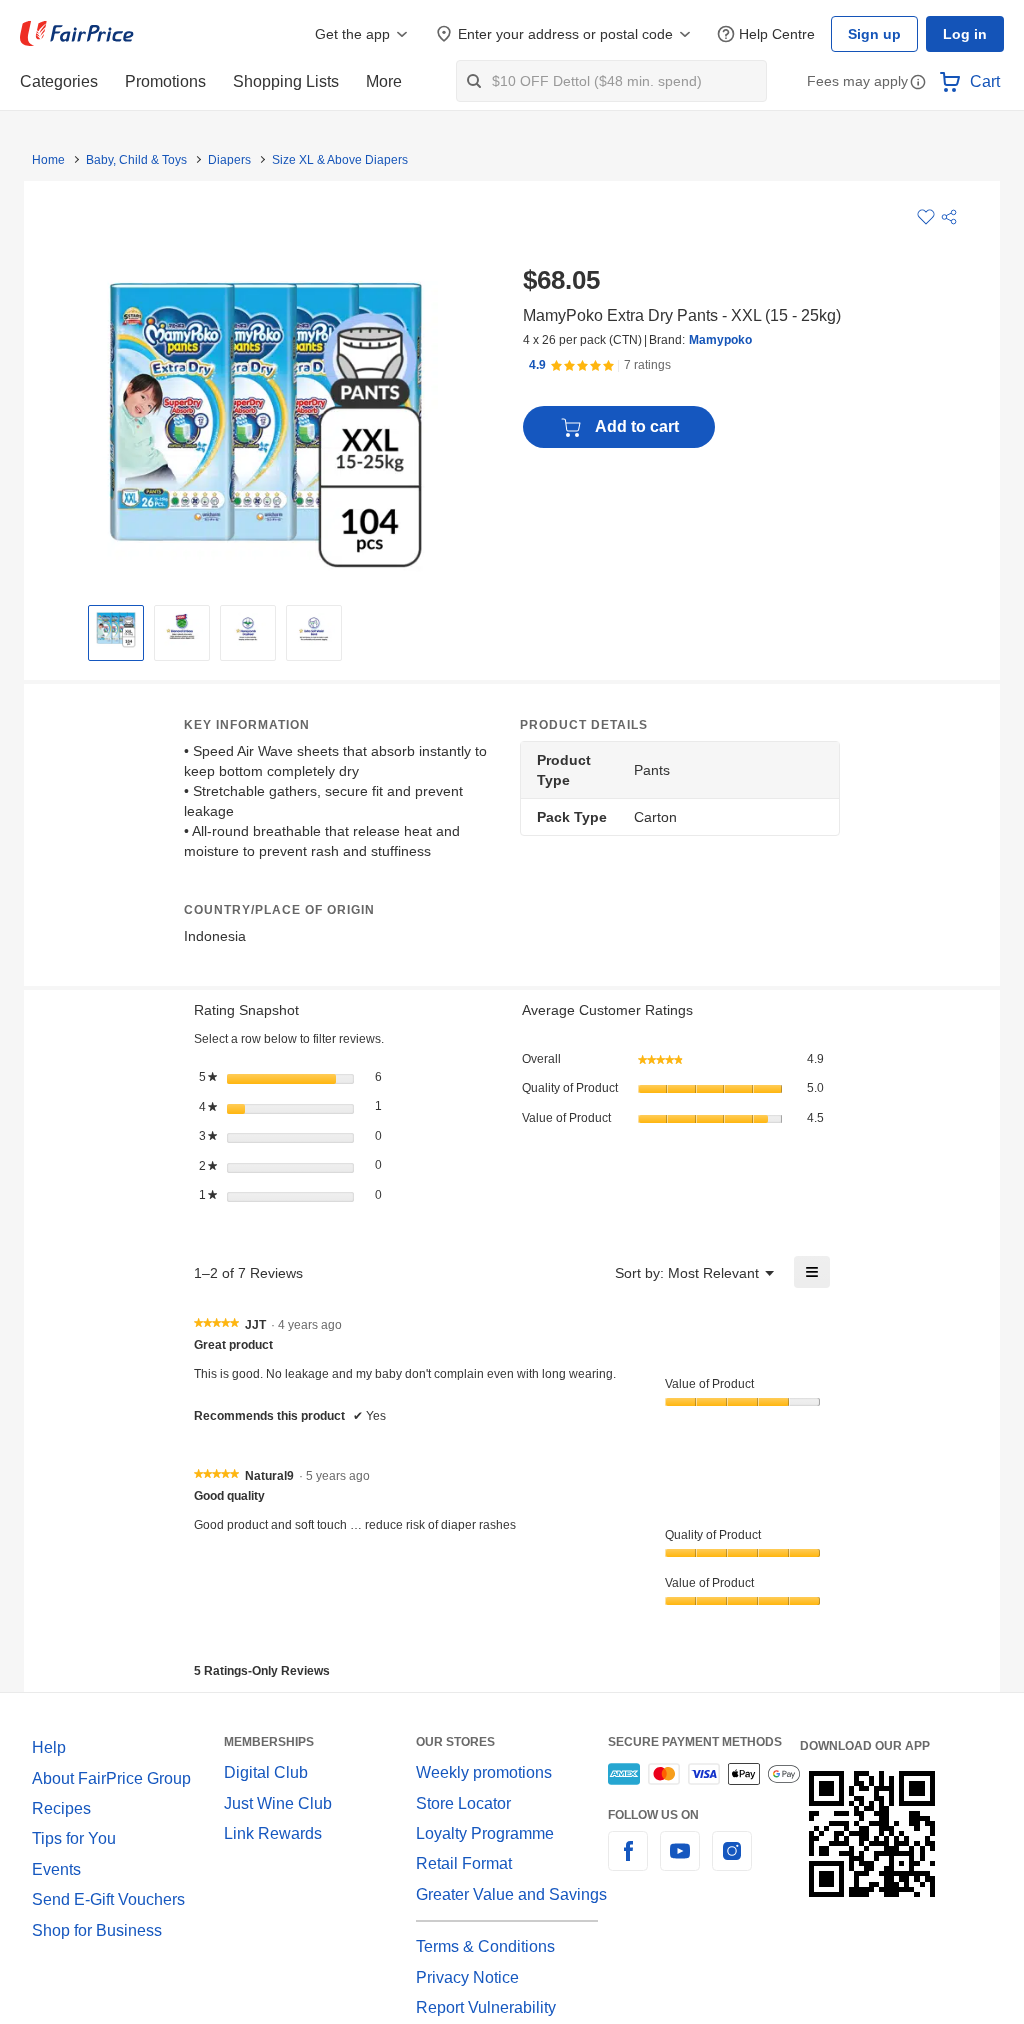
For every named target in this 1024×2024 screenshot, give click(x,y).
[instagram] (732, 1862)
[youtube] (680, 1862)
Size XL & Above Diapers (340, 160)
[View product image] (116, 628)
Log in (965, 34)
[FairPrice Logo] (77, 34)
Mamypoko (720, 340)
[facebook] (628, 1862)
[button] (918, 83)
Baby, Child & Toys (136, 160)
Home (48, 160)
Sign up (874, 34)
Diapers (229, 160)
